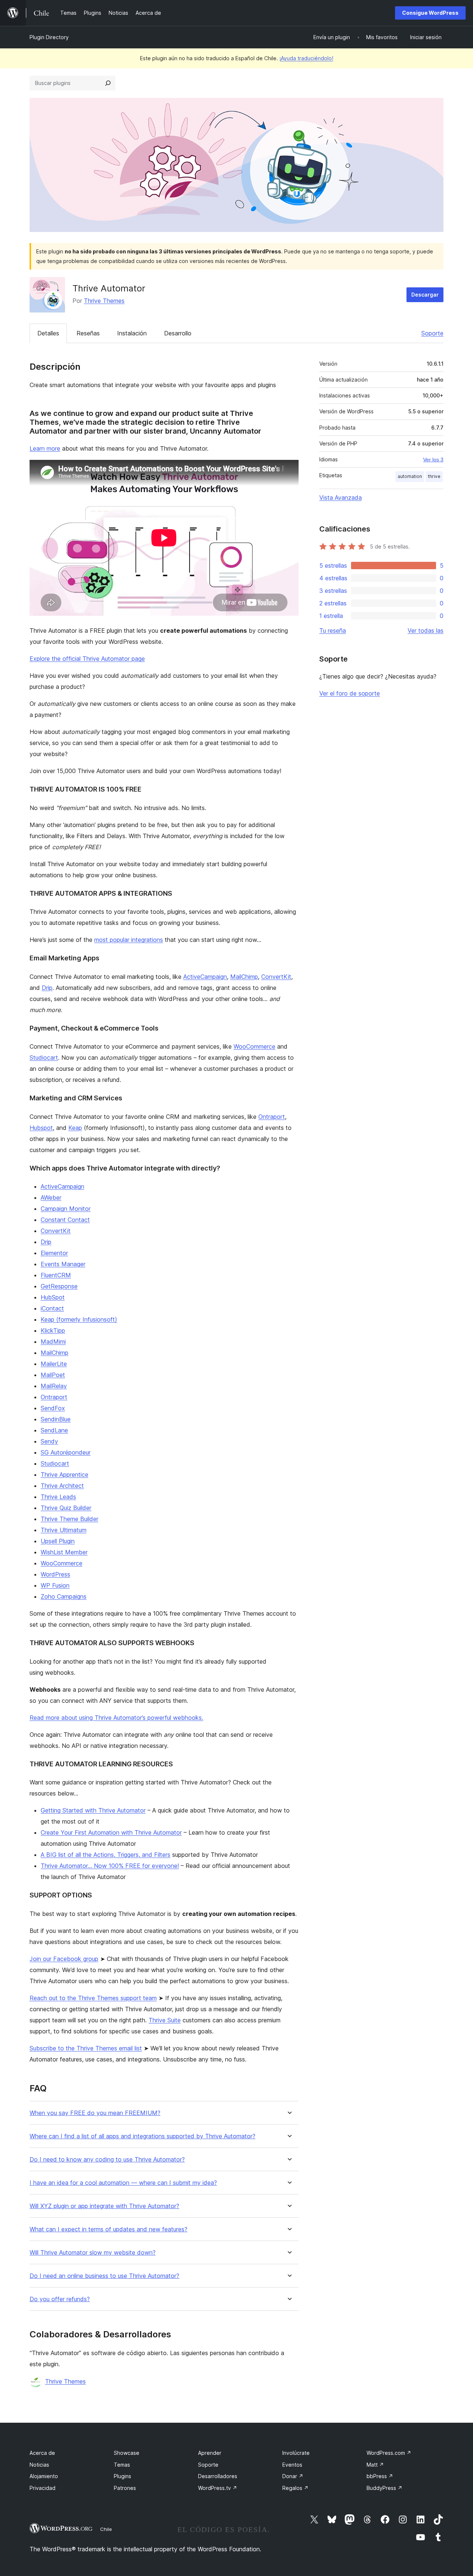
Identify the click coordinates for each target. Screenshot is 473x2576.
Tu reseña (333, 631)
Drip (47, 988)
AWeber (51, 1198)
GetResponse (59, 1286)
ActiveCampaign (205, 977)
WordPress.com (389, 2453)
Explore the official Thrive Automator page (87, 659)
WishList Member (64, 1552)
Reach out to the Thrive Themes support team (93, 1998)
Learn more (45, 448)
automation (410, 476)
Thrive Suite (165, 2020)
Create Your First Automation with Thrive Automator (111, 1832)
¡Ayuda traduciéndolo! (306, 58)
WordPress (55, 1574)
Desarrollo (178, 333)
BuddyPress (384, 2488)
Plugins (122, 2476)
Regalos (295, 2488)
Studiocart (44, 1058)
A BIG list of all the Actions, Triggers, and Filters (106, 1855)
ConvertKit (276, 977)
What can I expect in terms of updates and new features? (108, 2229)
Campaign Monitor (66, 1209)
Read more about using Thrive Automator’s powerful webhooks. (116, 1718)
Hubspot (41, 1128)
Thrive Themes (104, 301)
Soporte (432, 333)
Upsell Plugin (58, 1541)
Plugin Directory (49, 37)
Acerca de (42, 2453)
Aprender (210, 2453)
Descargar (425, 295)
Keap (75, 1128)
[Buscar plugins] (108, 83)
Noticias (39, 2465)
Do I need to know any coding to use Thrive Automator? (107, 2160)
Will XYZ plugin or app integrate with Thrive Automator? (104, 2206)
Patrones (125, 2488)
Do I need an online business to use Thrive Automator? (104, 2276)
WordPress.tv (218, 2488)
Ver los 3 (433, 459)
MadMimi (53, 1342)
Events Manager (63, 1264)
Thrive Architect (62, 1486)
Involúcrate (296, 2453)
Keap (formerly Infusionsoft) (79, 1319)
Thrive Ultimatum (64, 1530)
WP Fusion (55, 1585)
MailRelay (54, 1386)
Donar (293, 2476)
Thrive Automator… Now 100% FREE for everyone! (110, 1866)
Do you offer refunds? (60, 2299)
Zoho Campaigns (64, 1596)
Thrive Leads (58, 1497)
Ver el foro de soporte (350, 693)
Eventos (292, 2465)
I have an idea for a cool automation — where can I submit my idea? (123, 2183)
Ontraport (272, 1117)
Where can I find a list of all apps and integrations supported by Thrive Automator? (142, 2136)
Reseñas (88, 333)
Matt (375, 2465)
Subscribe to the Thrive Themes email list (86, 2048)
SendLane (54, 1430)
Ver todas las (426, 631)
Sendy (49, 1441)
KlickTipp (53, 1330)
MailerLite (54, 1364)
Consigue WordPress (430, 13)
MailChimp (244, 977)
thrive (434, 476)
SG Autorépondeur (66, 1452)
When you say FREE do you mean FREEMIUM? (95, 2113)
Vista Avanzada (341, 498)
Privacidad (42, 2488)
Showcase (127, 2453)
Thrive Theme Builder (69, 1519)
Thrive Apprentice (64, 1475)
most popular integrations (129, 940)
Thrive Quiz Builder (66, 1508)
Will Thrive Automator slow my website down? (93, 2253)
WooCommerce (254, 1046)
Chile (106, 2529)
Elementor (54, 1253)
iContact (52, 1308)
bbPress (380, 2476)
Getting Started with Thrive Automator (93, 1810)
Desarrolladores (218, 2476)
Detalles (48, 333)
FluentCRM (56, 1275)
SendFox (53, 1408)
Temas (122, 2465)
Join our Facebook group (64, 1959)
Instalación (132, 333)
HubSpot (53, 1297)
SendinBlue (56, 1419)
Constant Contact (65, 1220)
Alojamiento (44, 2476)
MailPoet (53, 1375)
